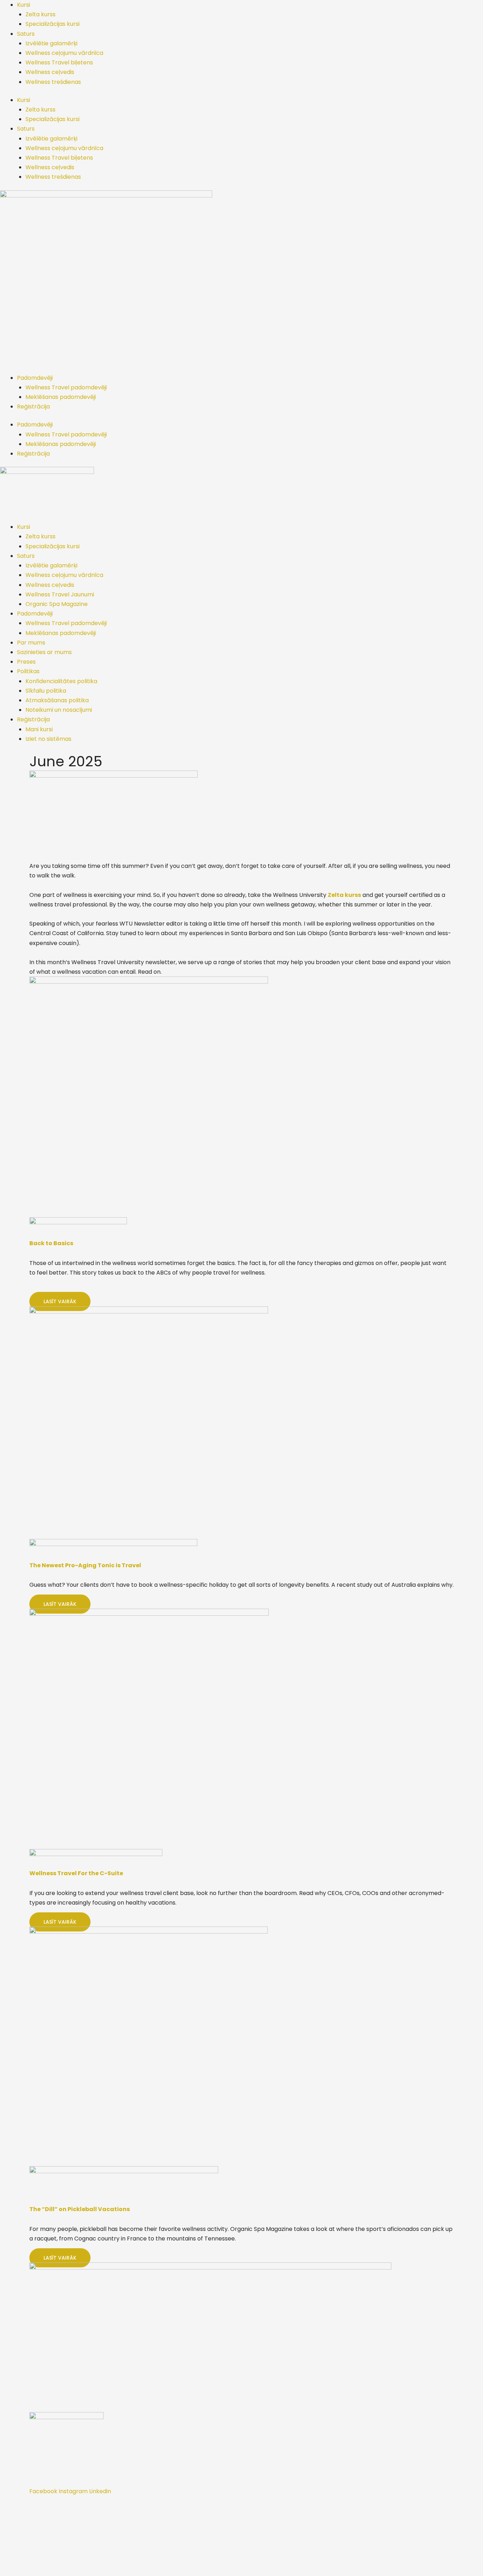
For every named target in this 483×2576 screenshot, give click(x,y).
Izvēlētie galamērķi (51, 43)
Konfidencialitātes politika (61, 681)
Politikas (28, 671)
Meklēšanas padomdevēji (61, 397)
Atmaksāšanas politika (57, 700)
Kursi (24, 5)
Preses (26, 662)
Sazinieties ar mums (44, 652)
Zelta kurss (40, 14)
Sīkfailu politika (46, 691)
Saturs (26, 34)
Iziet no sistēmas (48, 739)
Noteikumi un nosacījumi (59, 710)
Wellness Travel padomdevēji (66, 387)
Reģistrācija (33, 407)
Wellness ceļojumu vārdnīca (64, 53)
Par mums (31, 643)
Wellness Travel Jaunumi (60, 594)
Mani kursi (39, 729)
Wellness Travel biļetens (59, 62)
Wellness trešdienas (53, 82)
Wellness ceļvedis (50, 72)
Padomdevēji (35, 378)
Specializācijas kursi (53, 24)
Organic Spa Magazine (57, 604)
